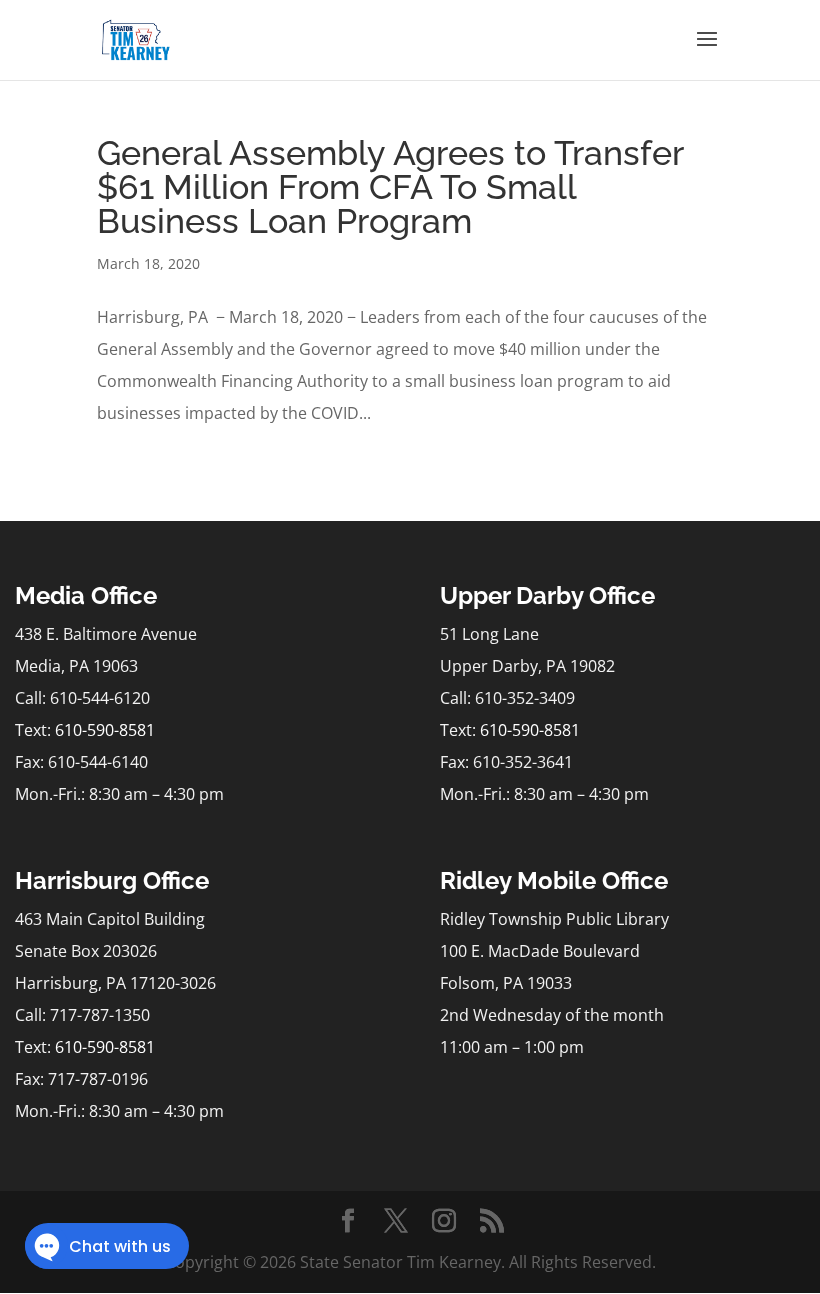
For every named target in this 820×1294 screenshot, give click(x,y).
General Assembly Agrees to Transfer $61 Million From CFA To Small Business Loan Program (390, 187)
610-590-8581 (105, 730)
